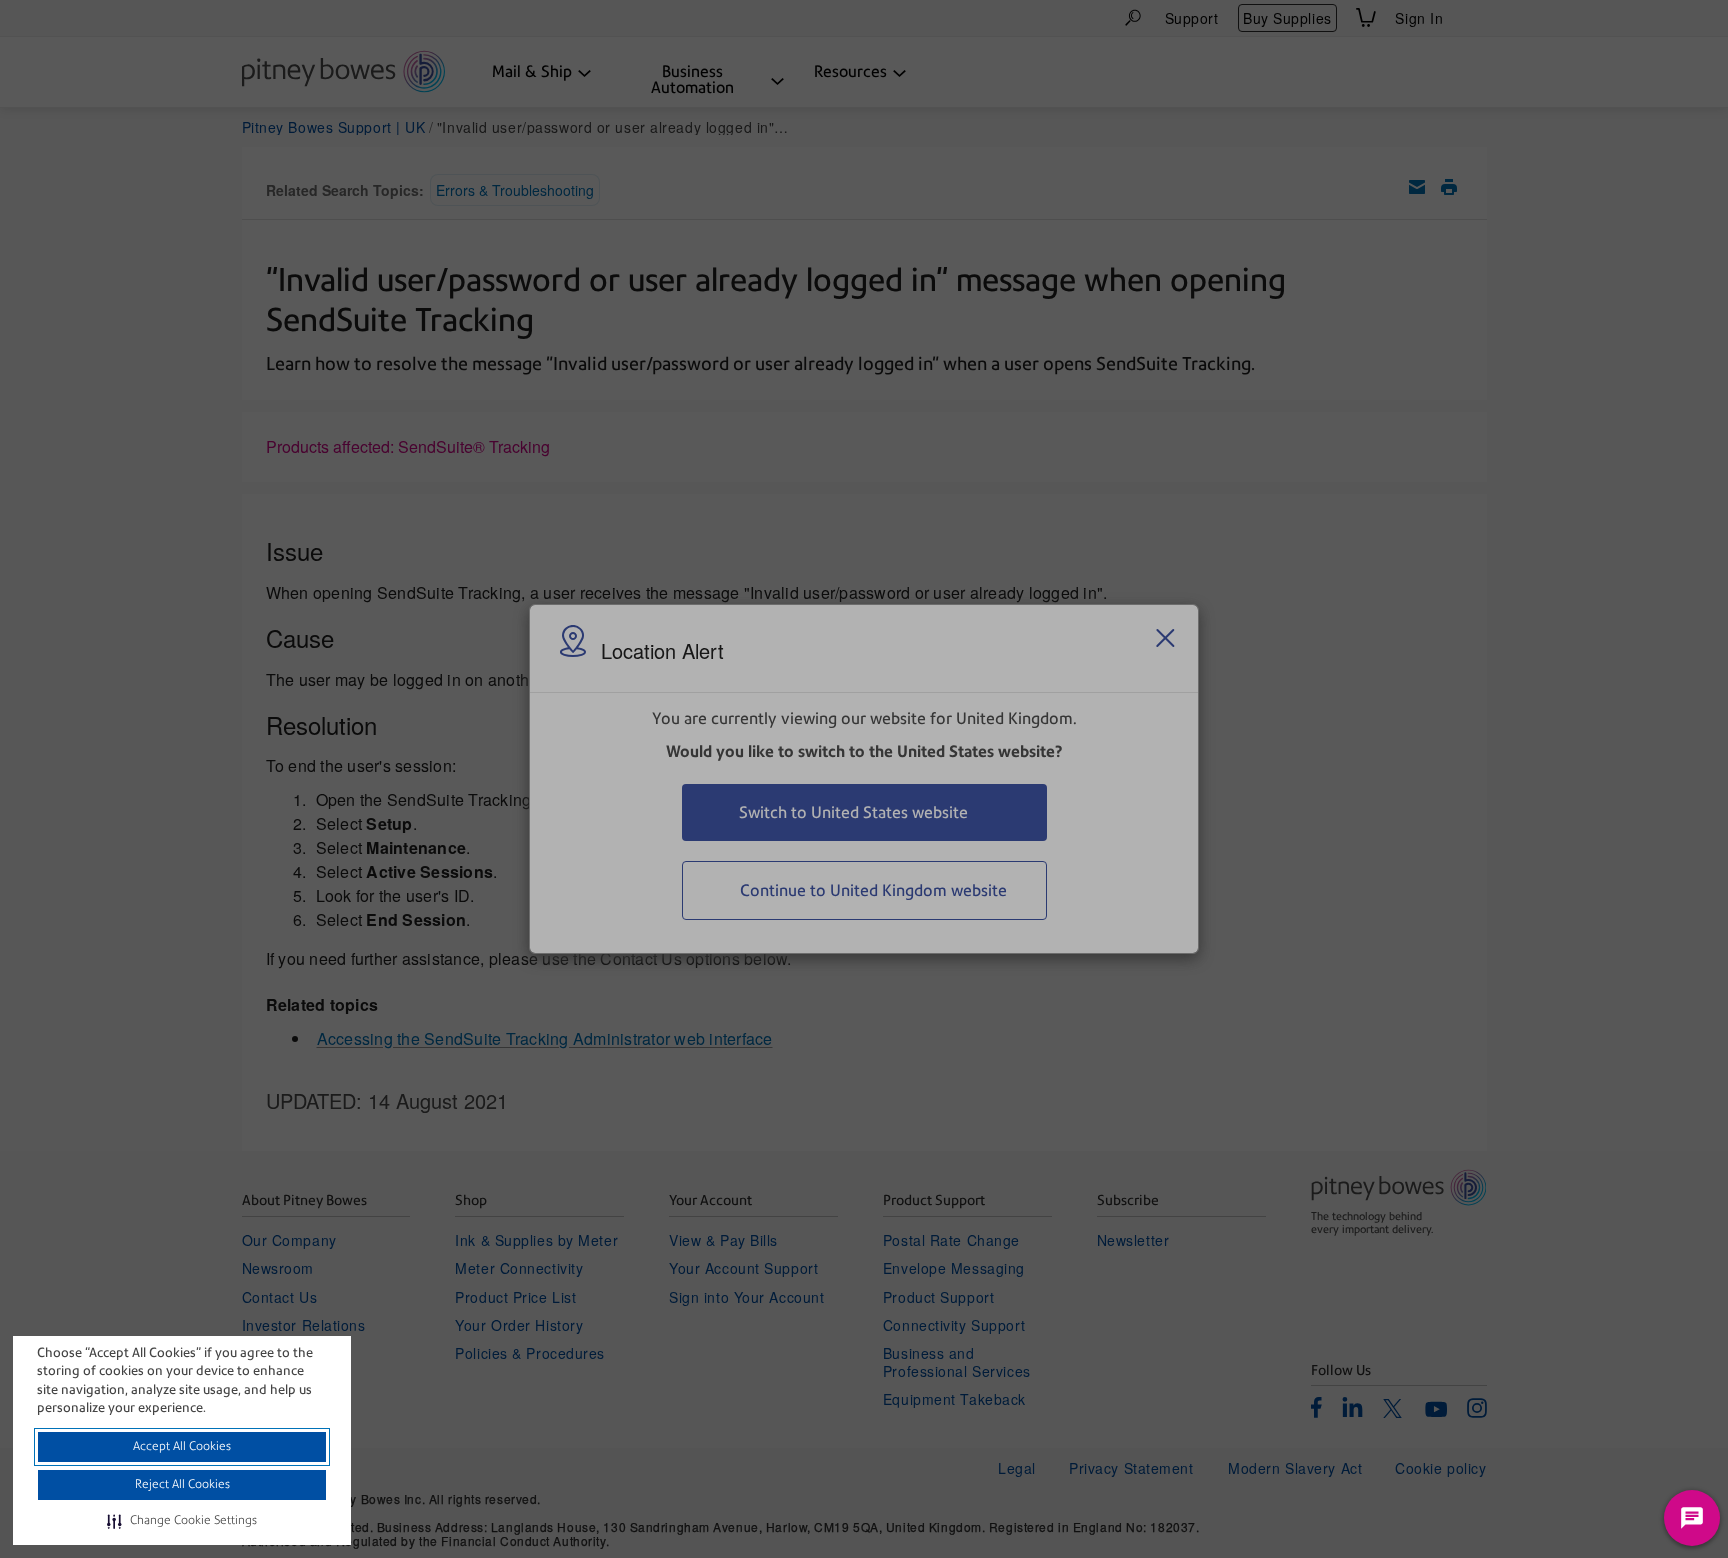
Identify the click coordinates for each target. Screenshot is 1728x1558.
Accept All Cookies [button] (182, 1446)
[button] (182, 1521)
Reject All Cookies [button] (182, 1484)
